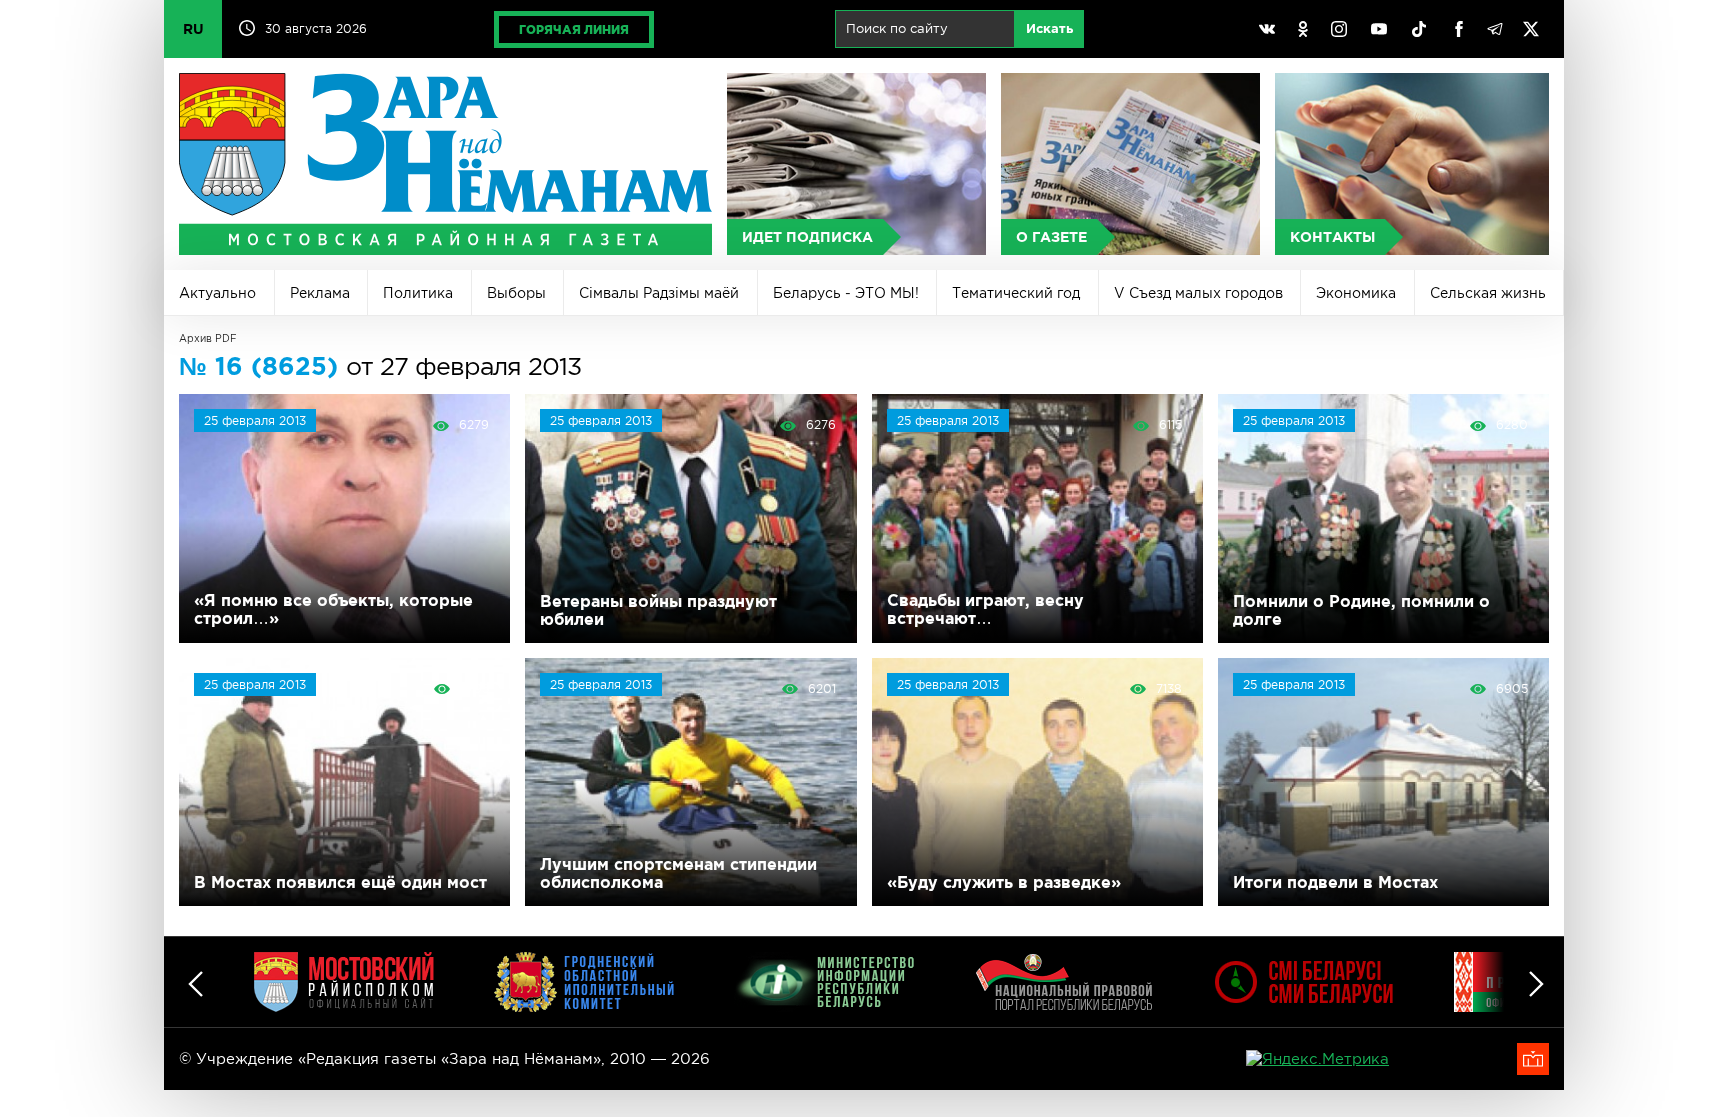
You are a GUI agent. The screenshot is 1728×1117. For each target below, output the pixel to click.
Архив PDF (208, 338)
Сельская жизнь (1488, 293)
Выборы (516, 293)
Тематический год (1016, 293)
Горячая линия (574, 29)
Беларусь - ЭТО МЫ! (846, 293)
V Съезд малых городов (1198, 293)
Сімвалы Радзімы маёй (659, 293)
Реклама (320, 293)
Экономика (1356, 293)
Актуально (217, 293)
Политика (418, 293)
